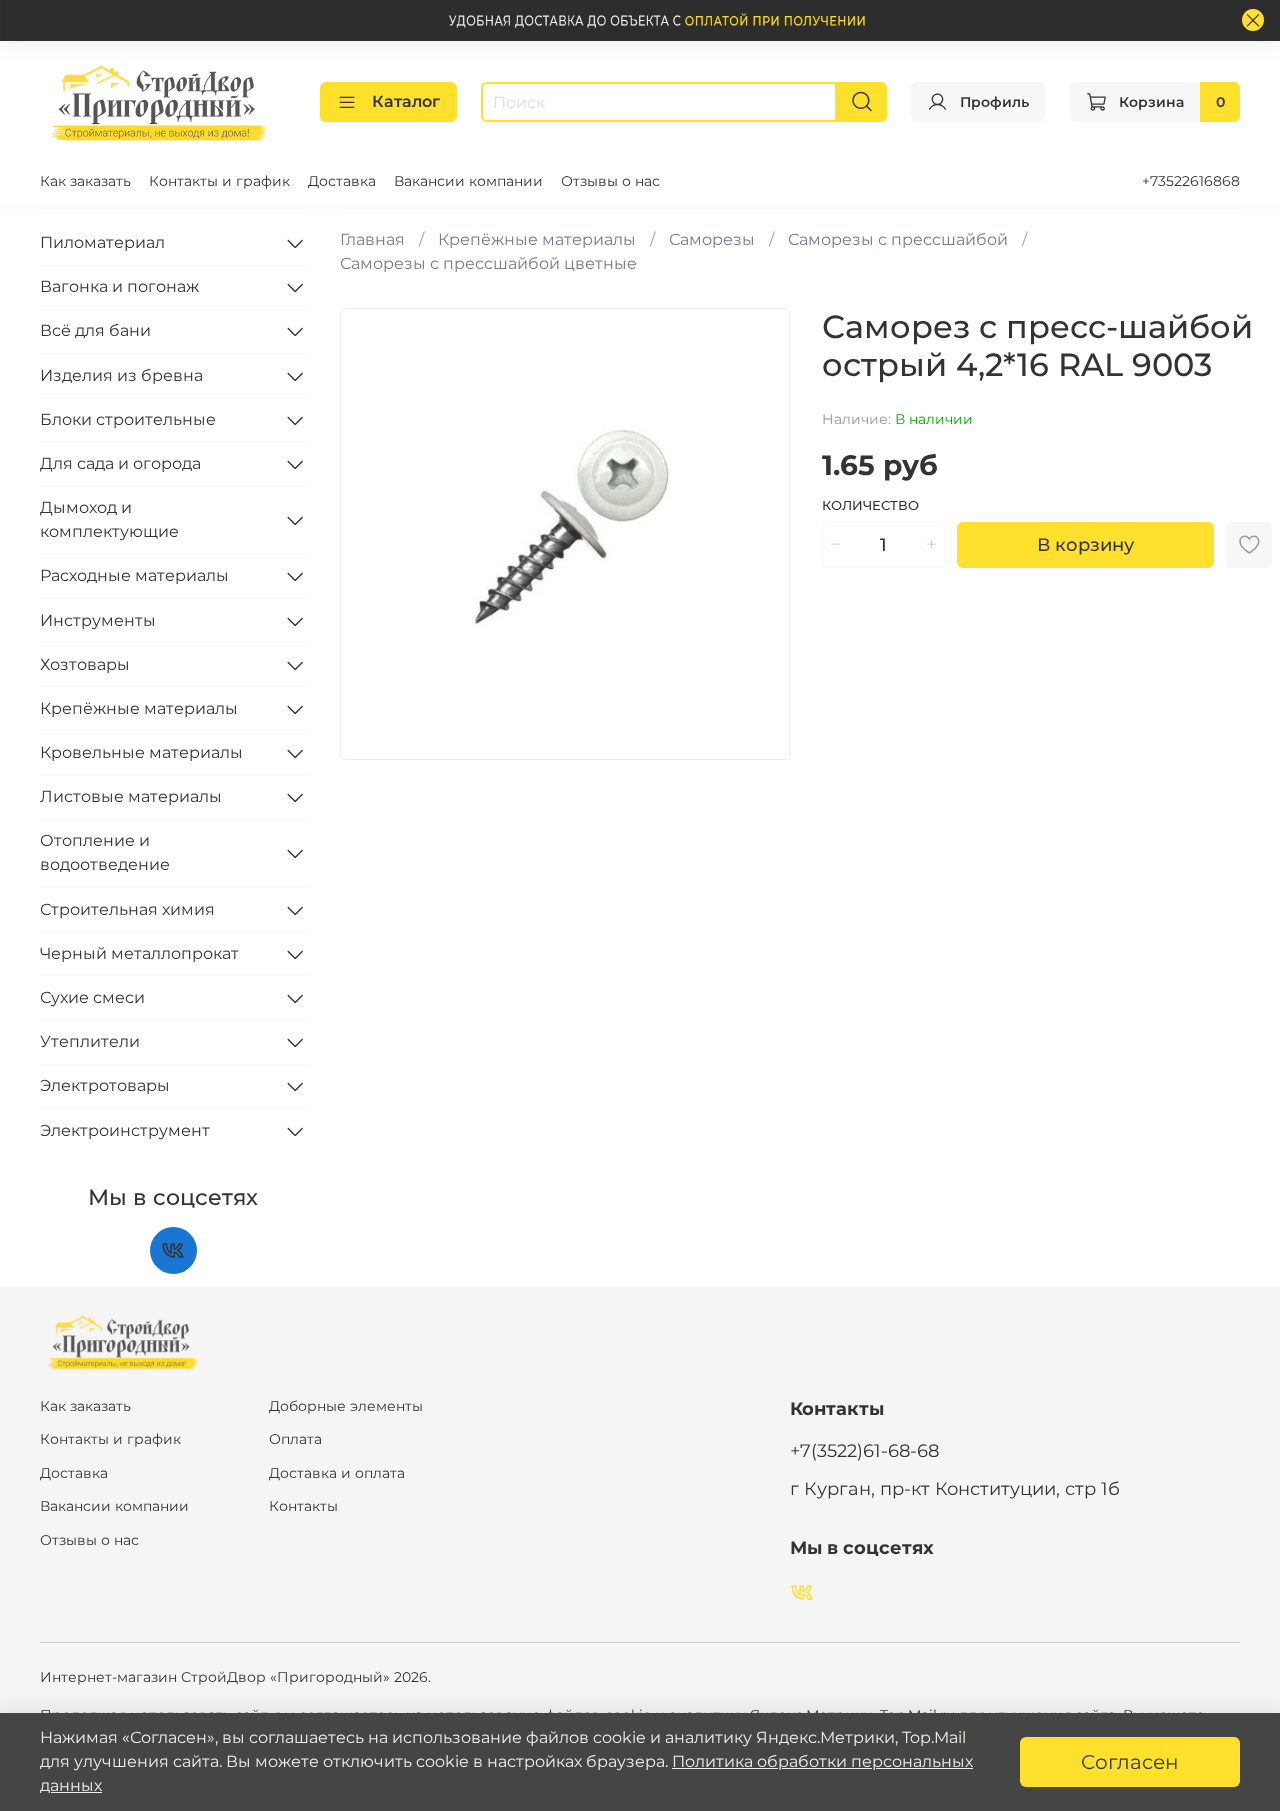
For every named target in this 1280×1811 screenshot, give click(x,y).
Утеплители (90, 1041)
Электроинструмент (125, 1130)
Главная (372, 239)
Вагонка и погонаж (119, 286)
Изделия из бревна (121, 375)
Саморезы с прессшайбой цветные (488, 263)
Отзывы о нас (610, 181)
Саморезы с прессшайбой (898, 239)
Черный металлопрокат (139, 953)
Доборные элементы (346, 1406)
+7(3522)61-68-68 (864, 1450)
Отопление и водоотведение (105, 852)
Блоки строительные (128, 419)
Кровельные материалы (141, 752)
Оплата (295, 1439)
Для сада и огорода (120, 463)
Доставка (342, 181)
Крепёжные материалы (537, 239)
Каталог (406, 101)
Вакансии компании (468, 181)
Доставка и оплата (337, 1473)
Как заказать (85, 181)
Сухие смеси (92, 997)
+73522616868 (1191, 181)
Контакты (303, 1506)
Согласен (1130, 1762)
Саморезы (712, 239)
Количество (870, 505)
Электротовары (105, 1085)
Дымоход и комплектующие (109, 519)
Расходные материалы (134, 575)
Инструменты (98, 620)
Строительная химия (127, 909)
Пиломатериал (102, 242)
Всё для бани (95, 330)
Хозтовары (85, 664)
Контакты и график (219, 181)
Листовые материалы (131, 796)
